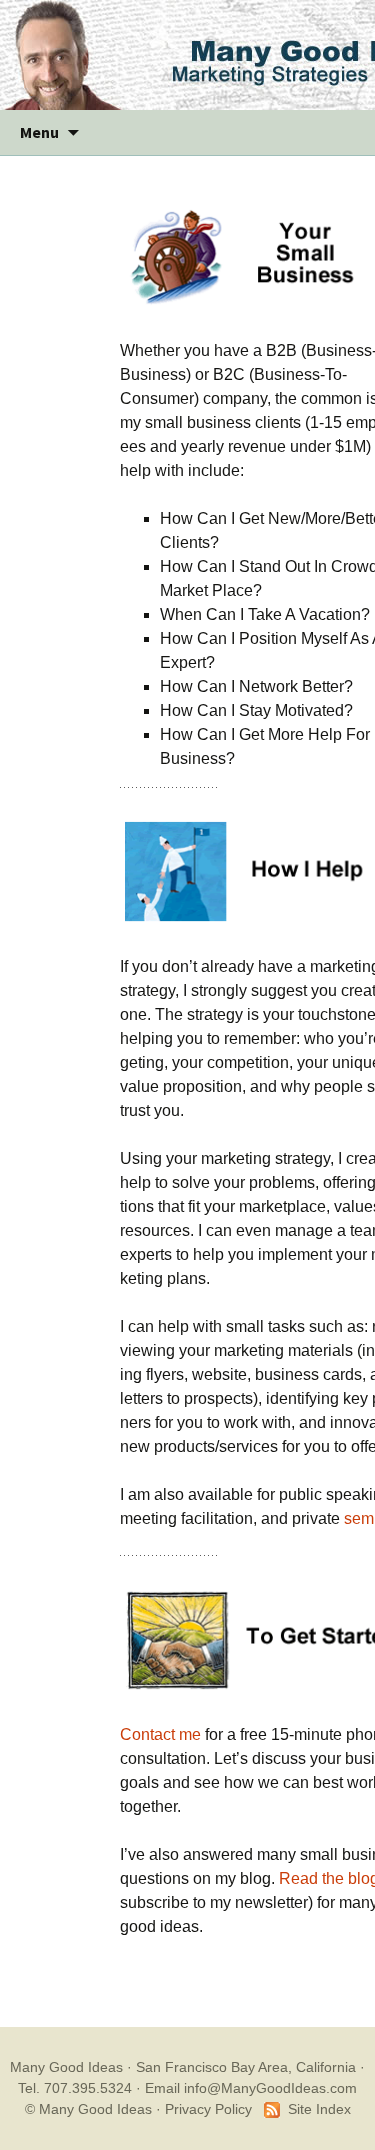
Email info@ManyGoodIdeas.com (251, 2088)
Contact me (160, 1734)
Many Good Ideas (66, 2067)
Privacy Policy (208, 2109)
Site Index (319, 2109)
